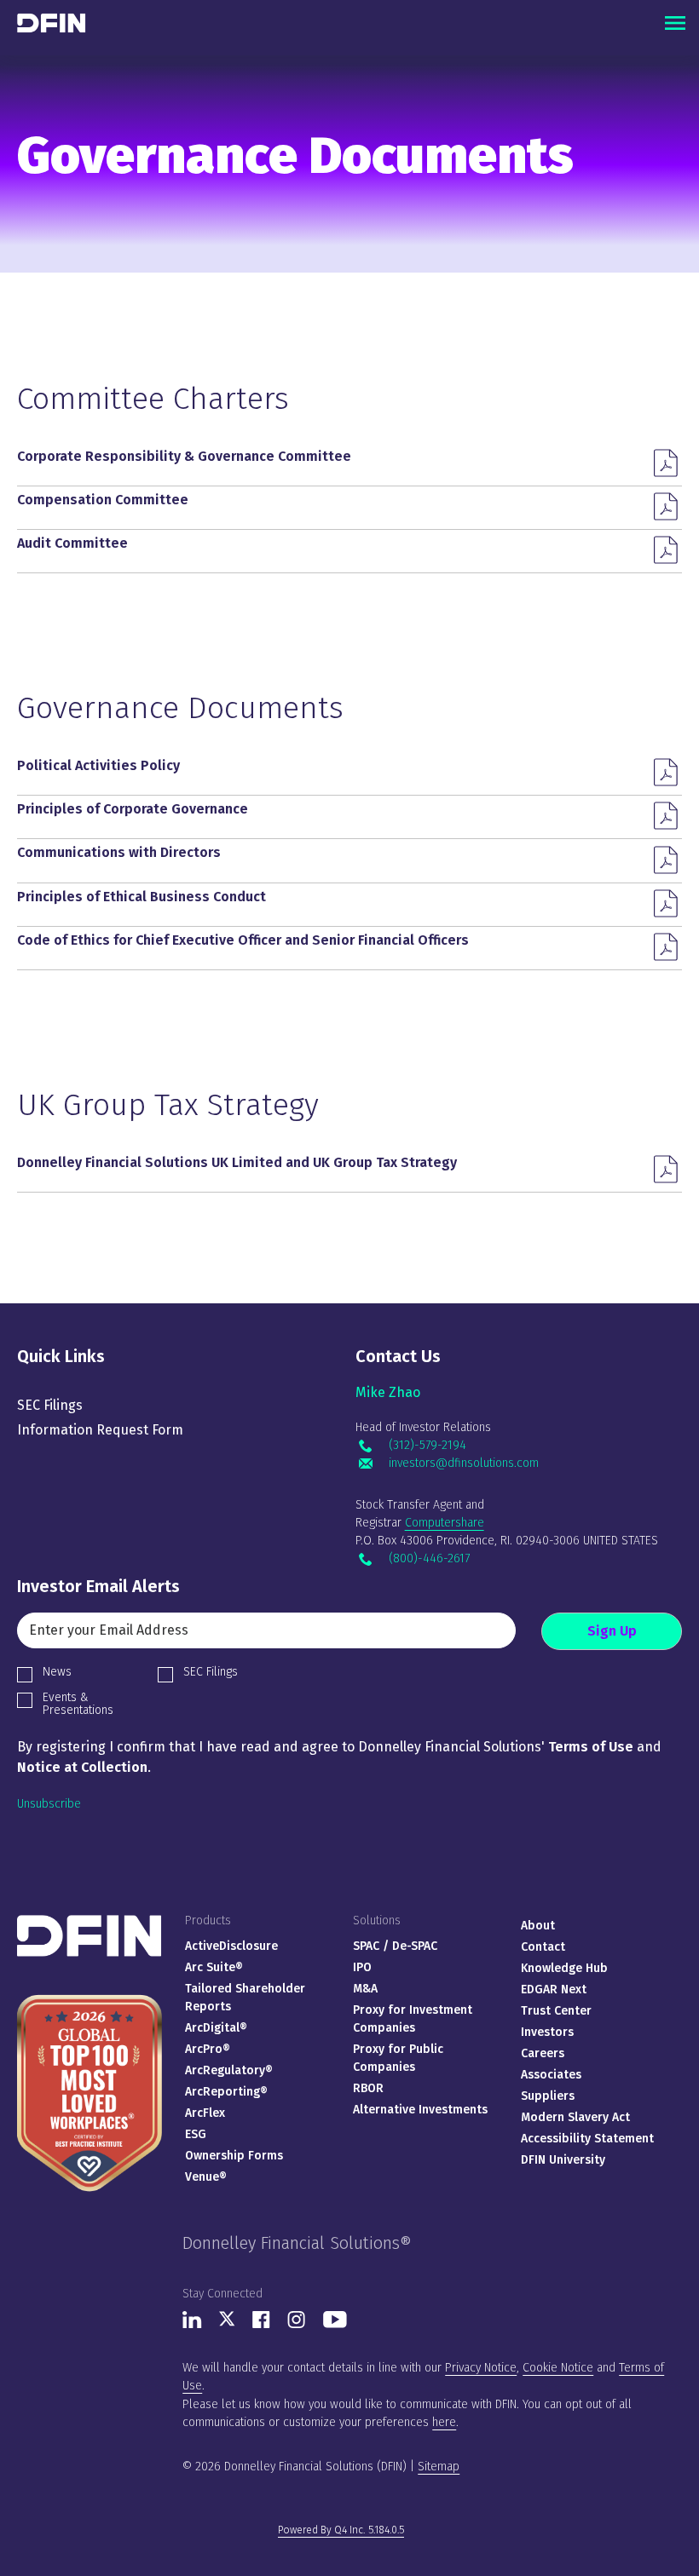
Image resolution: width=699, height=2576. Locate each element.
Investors (547, 2032)
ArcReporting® (226, 2092)
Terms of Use (591, 1747)
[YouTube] (335, 2324)
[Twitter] (227, 2323)
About (538, 1926)
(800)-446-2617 (429, 1559)
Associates (551, 2075)
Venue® (206, 2177)
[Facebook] (261, 2324)
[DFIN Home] (90, 1922)
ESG (196, 2134)
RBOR (368, 2088)
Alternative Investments (420, 2110)
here (444, 2422)
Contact (543, 1947)
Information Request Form (100, 1430)
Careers (543, 2053)
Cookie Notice (558, 2368)
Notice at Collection (82, 1767)
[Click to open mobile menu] (675, 23)
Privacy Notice (481, 2368)
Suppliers (548, 2096)
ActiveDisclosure (231, 1946)
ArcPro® (208, 2049)
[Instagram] (297, 2324)
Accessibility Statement (587, 2139)
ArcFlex (205, 2113)
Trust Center (556, 2011)
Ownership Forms (234, 2156)
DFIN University (563, 2160)
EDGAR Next (554, 1989)
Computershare (445, 1523)
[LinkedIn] (192, 2324)
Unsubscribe (49, 1804)
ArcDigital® (216, 2028)
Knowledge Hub (564, 1968)
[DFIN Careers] (90, 1995)
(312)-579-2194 (427, 1446)
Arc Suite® (214, 1967)
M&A (365, 1989)
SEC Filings (50, 1405)
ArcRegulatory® (229, 2070)
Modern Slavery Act (575, 2117)
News (57, 1672)
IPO (362, 1967)
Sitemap (439, 2467)
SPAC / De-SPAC (395, 1946)
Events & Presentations (78, 1704)
